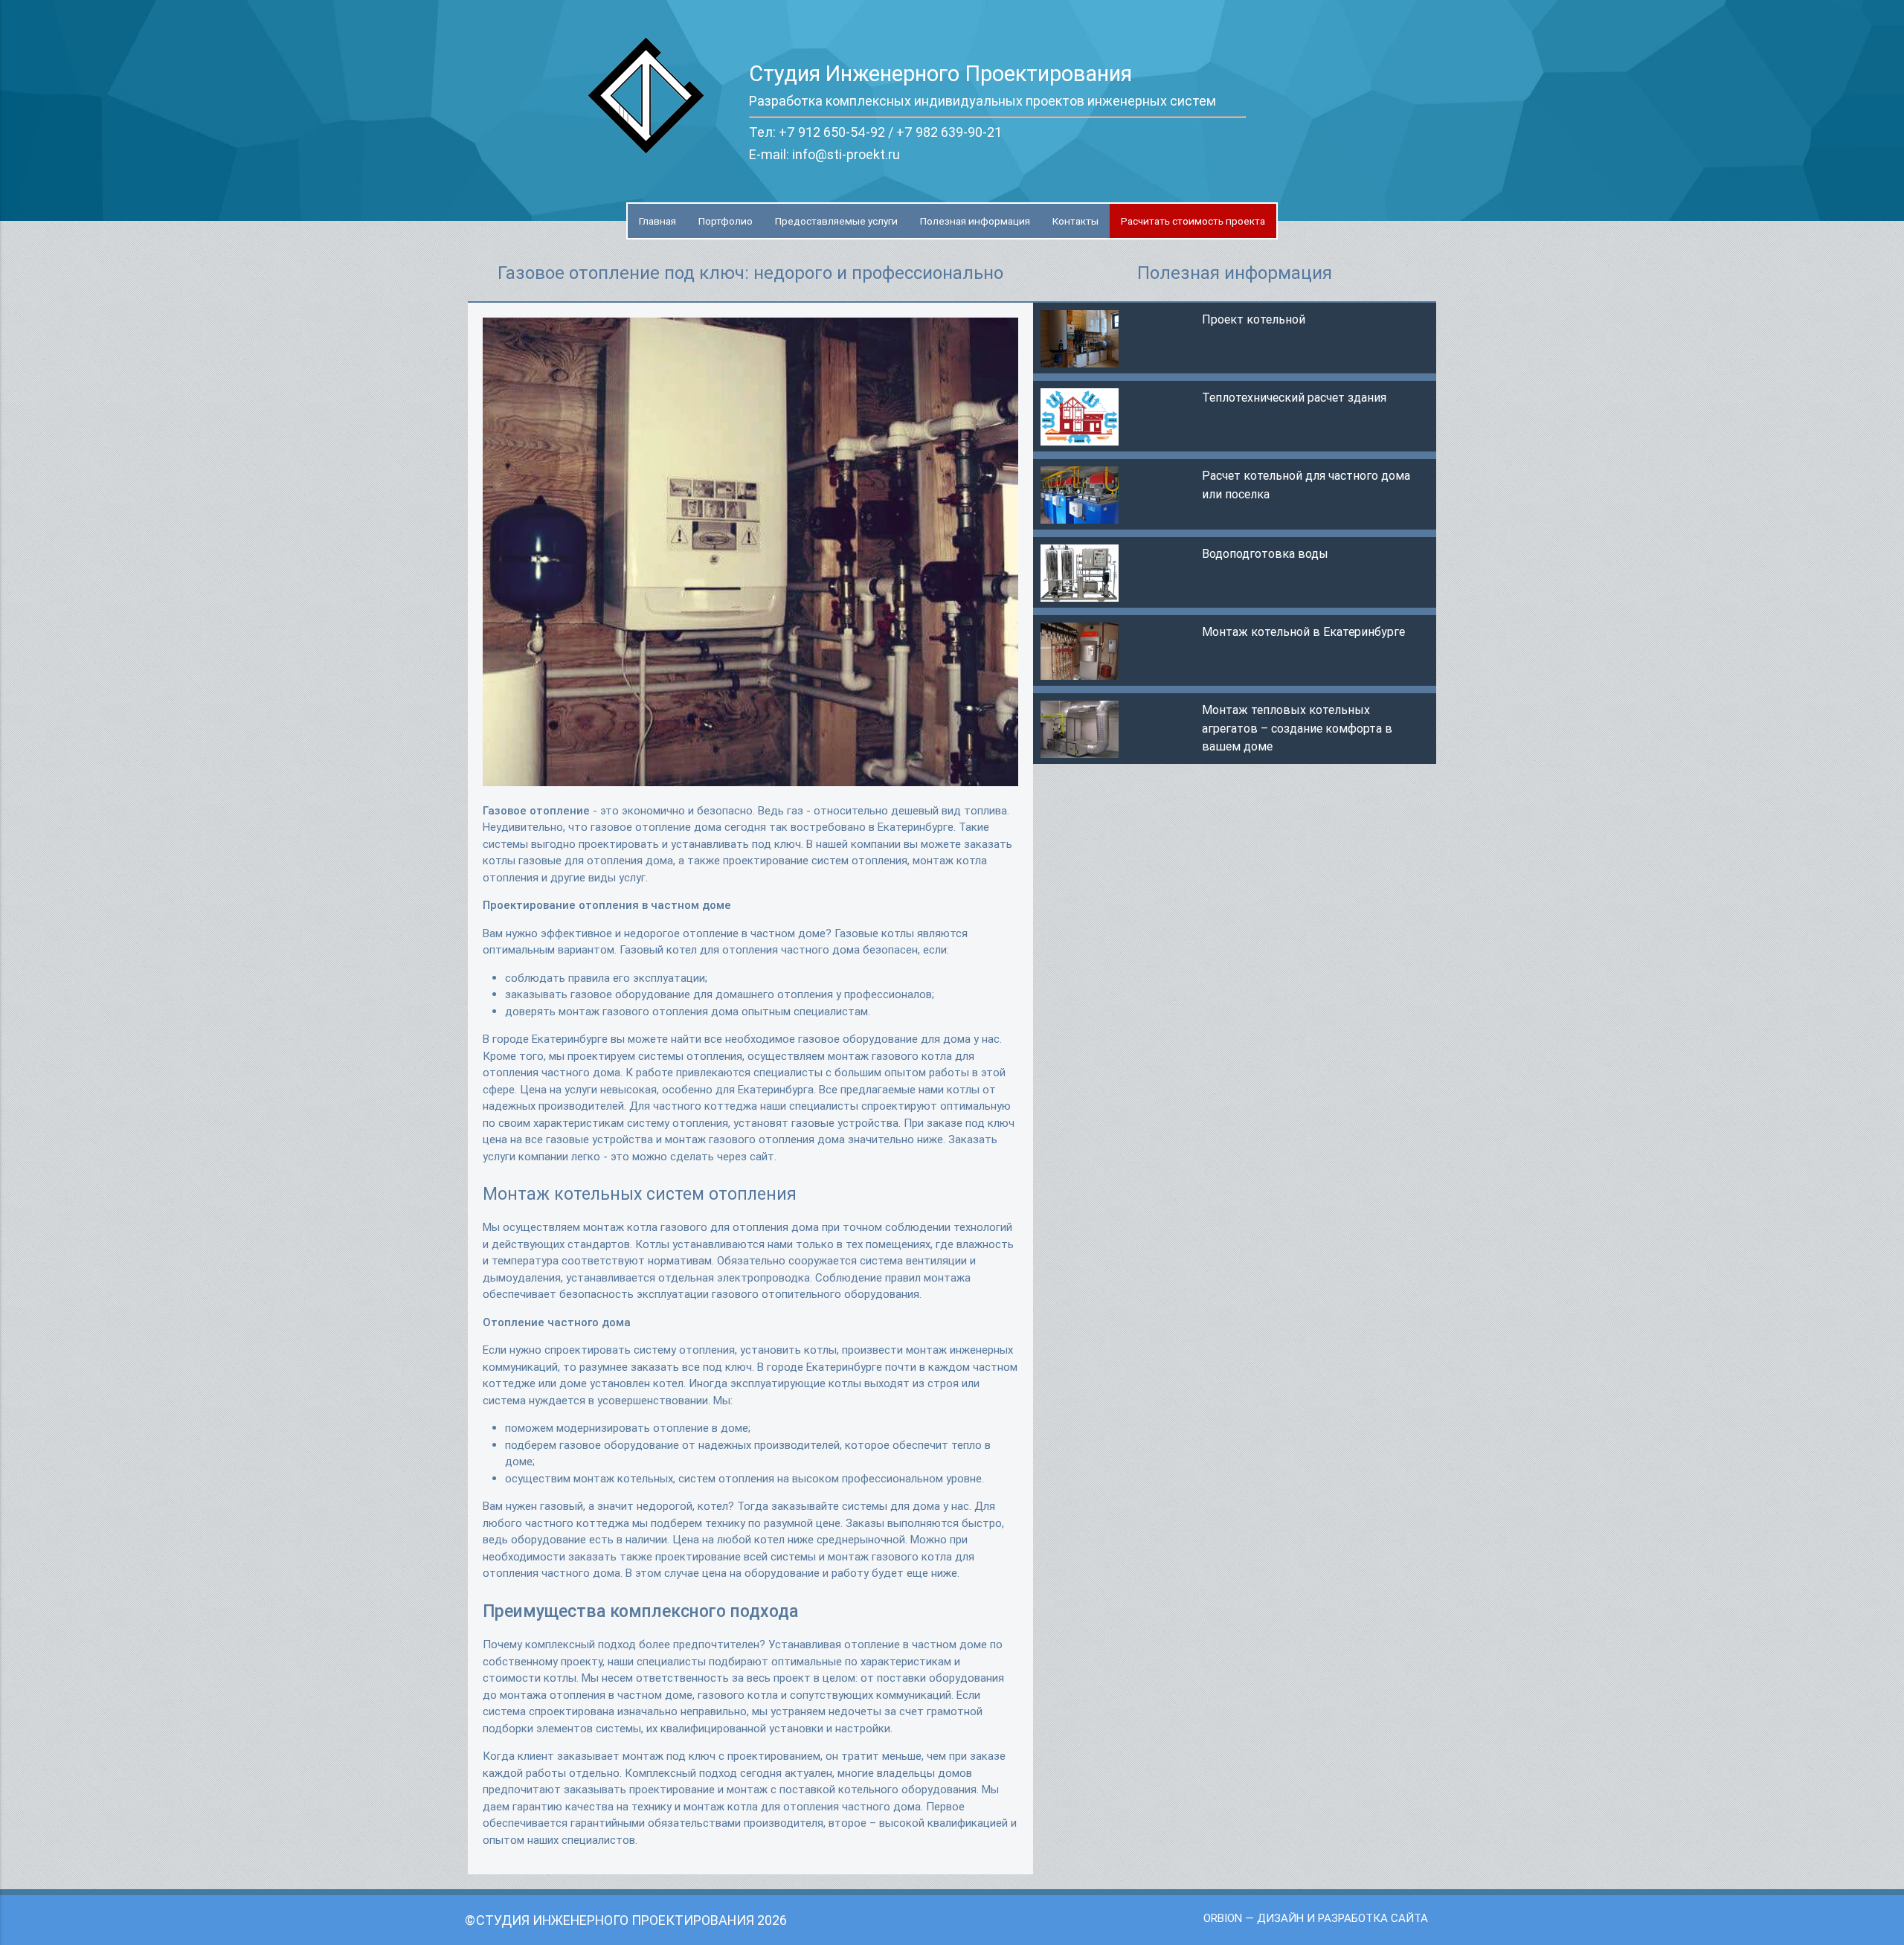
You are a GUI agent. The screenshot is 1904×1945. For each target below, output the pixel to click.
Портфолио (726, 221)
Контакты (1075, 221)
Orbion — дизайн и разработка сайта (1316, 1918)
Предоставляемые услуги (836, 221)
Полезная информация (975, 221)
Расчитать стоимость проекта (1193, 221)
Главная (657, 221)
